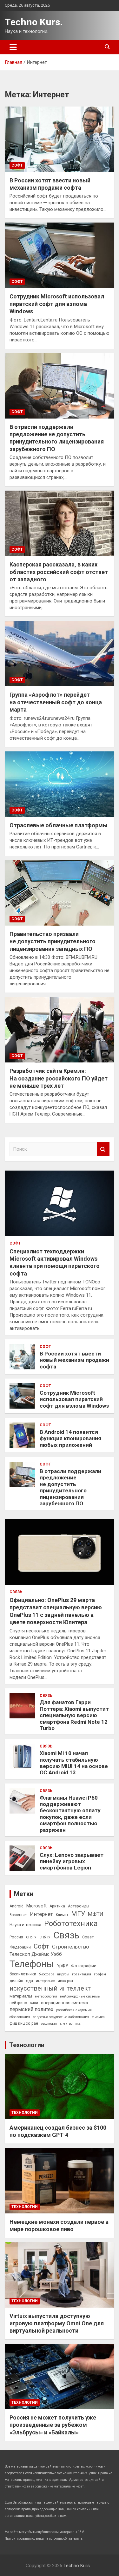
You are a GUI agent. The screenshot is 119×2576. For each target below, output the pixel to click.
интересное (45, 1981)
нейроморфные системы (80, 1996)
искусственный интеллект (50, 1988)
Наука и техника (25, 1924)
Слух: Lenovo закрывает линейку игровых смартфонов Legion (72, 1861)
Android (17, 1906)
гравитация (82, 1974)
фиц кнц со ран (24, 2023)
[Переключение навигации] (13, 47)
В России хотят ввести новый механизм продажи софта (74, 1360)
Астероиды (79, 1906)
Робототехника (71, 1924)
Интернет (42, 1914)
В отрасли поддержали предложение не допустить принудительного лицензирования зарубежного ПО (70, 1487)
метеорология (46, 1996)
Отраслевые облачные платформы (59, 825)
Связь (16, 1592)
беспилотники (23, 1974)
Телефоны (32, 1964)
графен (100, 1974)
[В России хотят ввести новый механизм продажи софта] (60, 139)
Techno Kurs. (34, 22)
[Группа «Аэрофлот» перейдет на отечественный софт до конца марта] (60, 654)
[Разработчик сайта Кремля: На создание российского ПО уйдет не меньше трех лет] (60, 1030)
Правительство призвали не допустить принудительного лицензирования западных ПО (53, 941)
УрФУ (63, 1966)
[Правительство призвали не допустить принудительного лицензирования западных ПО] (60, 893)
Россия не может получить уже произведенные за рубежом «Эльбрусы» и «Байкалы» (53, 2425)
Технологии (27, 2045)
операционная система (64, 2003)
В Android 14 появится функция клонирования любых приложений (70, 1438)
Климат (62, 1915)
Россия (16, 1937)
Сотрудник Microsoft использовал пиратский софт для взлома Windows (57, 304)
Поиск (103, 1149)
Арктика (57, 1906)
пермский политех (31, 2009)
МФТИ (96, 1914)
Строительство (71, 1947)
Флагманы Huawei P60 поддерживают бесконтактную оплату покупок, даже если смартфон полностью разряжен (70, 1814)
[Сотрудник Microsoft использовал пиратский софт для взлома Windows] (60, 255)
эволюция (49, 2024)
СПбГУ (31, 1937)
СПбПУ (45, 1937)
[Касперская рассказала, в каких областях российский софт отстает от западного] (60, 523)
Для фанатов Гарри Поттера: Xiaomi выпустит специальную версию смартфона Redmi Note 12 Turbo (74, 1715)
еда (30, 1981)
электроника (70, 2024)
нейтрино (18, 2003)
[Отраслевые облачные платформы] (60, 784)
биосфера (47, 1974)
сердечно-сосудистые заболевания (61, 2017)
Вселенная (18, 1915)
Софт (17, 165)
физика (98, 2017)
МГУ (78, 1914)
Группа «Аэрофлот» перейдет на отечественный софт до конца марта (56, 702)
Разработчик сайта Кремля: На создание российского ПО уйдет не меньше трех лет (59, 1078)
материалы (21, 1996)
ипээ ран (65, 1981)
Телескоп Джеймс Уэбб (36, 1954)
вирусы (63, 1974)
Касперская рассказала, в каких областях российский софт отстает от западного (59, 572)
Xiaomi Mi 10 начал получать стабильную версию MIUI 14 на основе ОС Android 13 (74, 1763)
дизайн (16, 1981)
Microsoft (36, 1906)
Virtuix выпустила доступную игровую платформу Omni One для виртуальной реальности (57, 2323)
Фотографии (84, 1966)
